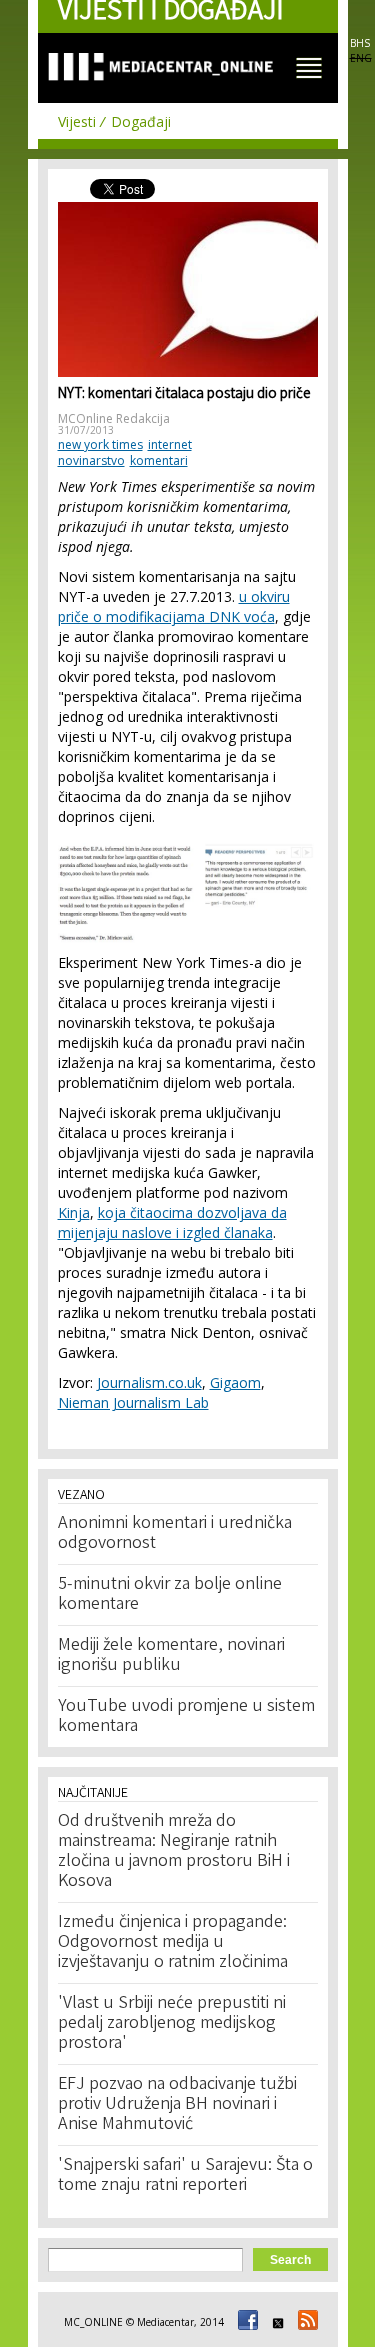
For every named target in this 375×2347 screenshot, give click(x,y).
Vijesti (77, 121)
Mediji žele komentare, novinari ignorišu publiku (171, 1656)
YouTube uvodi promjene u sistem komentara (186, 1717)
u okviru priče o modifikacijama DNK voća (174, 606)
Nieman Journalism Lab (133, 1402)
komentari (159, 460)
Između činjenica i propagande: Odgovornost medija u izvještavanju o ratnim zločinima (173, 1943)
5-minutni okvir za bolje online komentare (170, 1595)
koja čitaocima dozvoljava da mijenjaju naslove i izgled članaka (172, 1222)
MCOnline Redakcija (114, 418)
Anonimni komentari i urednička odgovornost (175, 1534)
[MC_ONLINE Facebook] (245, 2322)
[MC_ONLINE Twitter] (275, 2322)
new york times (100, 444)
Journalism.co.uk (149, 1382)
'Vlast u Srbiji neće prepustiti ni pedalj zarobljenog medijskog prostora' (172, 2024)
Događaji (141, 121)
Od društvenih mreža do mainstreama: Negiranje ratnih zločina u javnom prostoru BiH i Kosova (174, 1852)
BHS (360, 43)
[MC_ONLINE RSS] (305, 2322)
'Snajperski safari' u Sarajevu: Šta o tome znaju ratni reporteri (185, 2176)
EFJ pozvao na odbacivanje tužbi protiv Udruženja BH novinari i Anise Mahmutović (177, 2105)
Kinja (74, 1212)
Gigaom (235, 1382)
